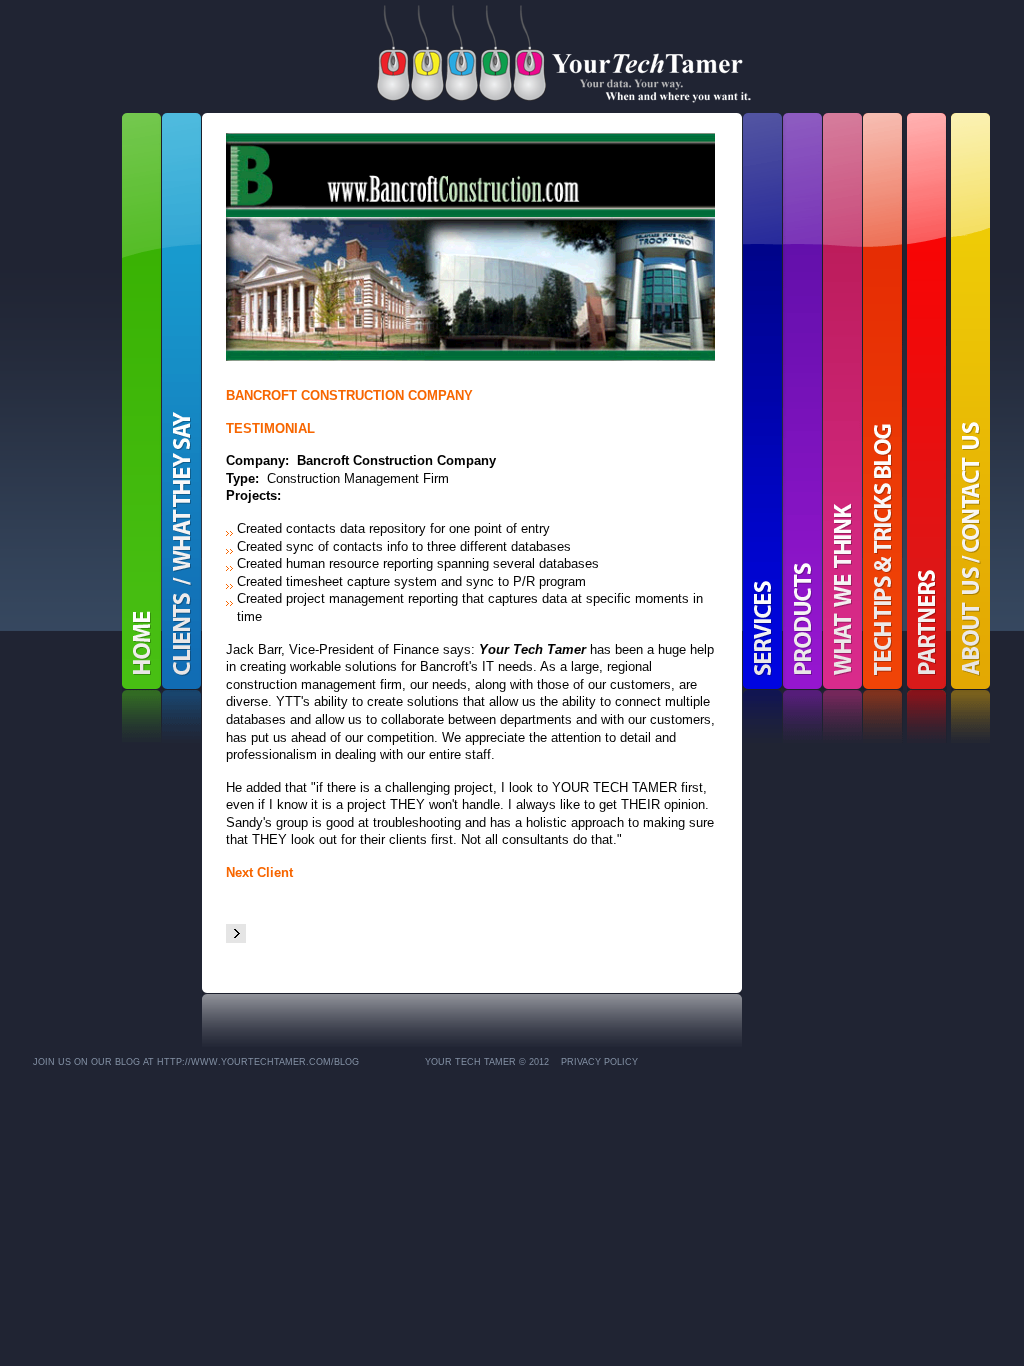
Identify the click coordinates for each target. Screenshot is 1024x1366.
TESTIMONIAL (270, 428)
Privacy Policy (599, 1062)
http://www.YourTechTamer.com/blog (258, 1062)
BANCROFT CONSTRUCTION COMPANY (349, 395)
